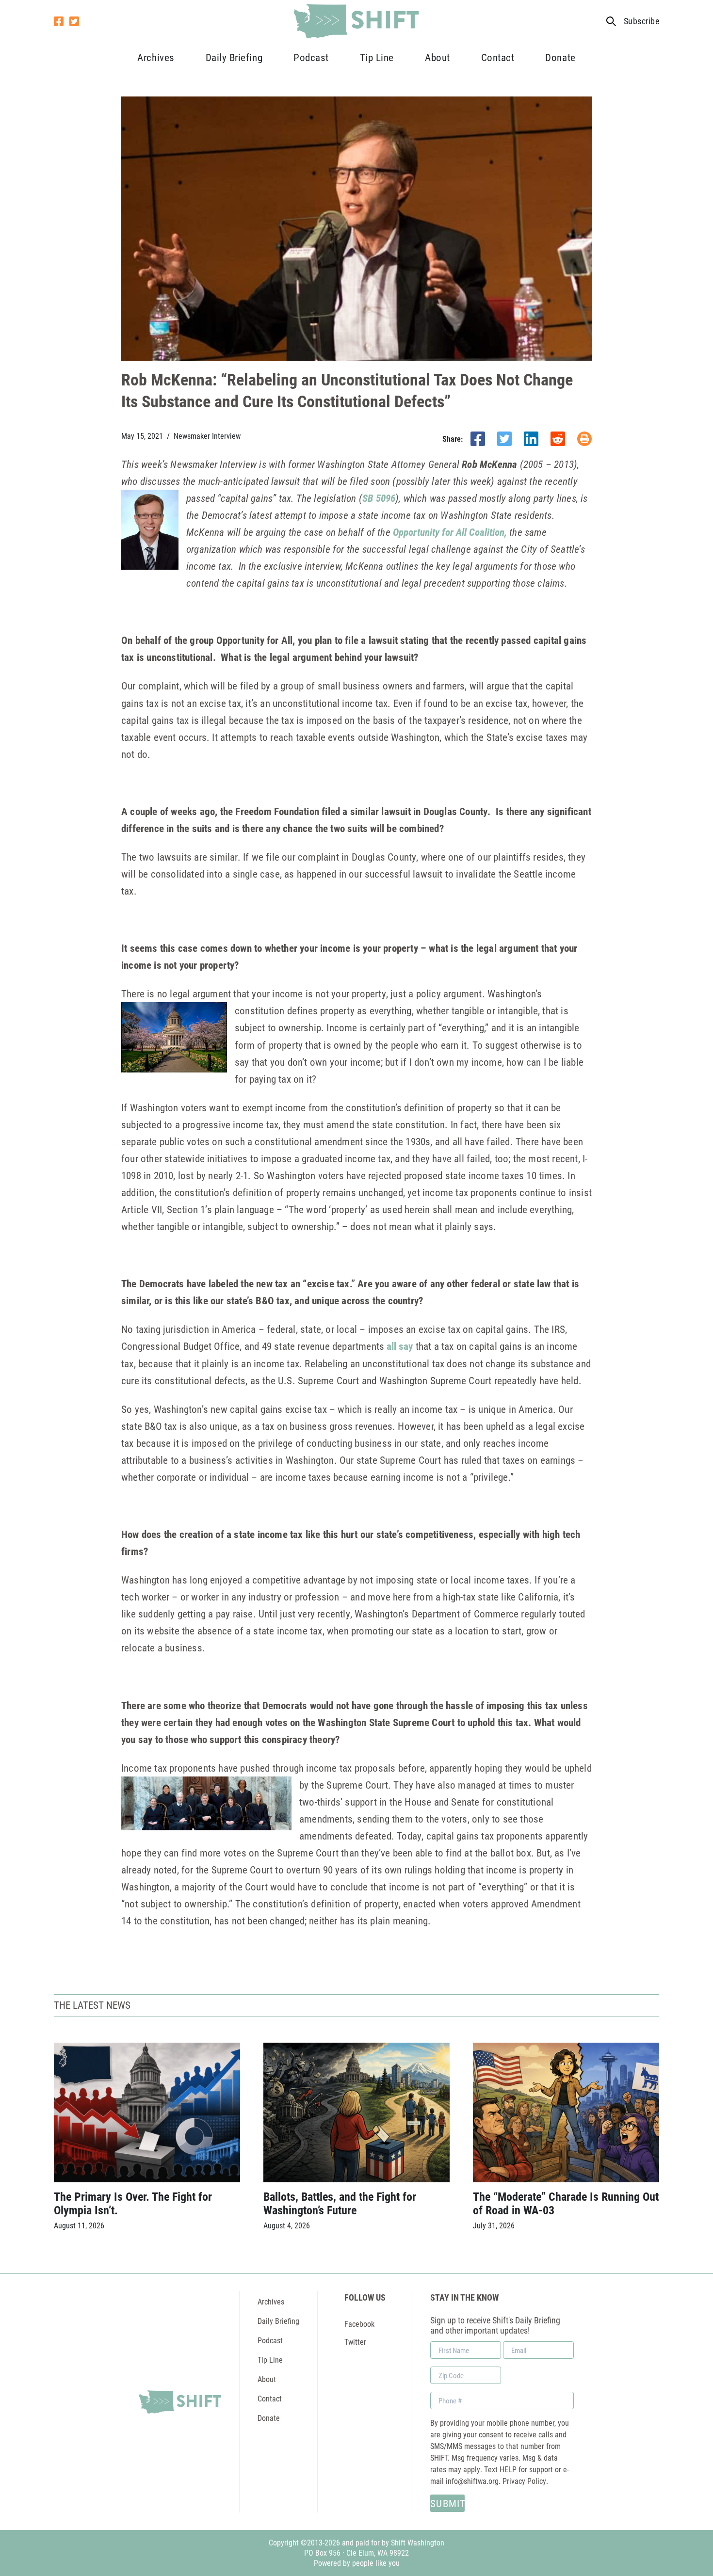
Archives (156, 57)
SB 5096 (379, 498)
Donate (560, 57)
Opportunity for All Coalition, (450, 532)
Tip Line (377, 57)
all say (400, 1346)
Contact (498, 57)
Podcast (311, 57)
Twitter (355, 2342)
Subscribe (641, 21)
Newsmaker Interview (207, 436)
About (438, 57)
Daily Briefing (234, 57)
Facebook (359, 2324)
